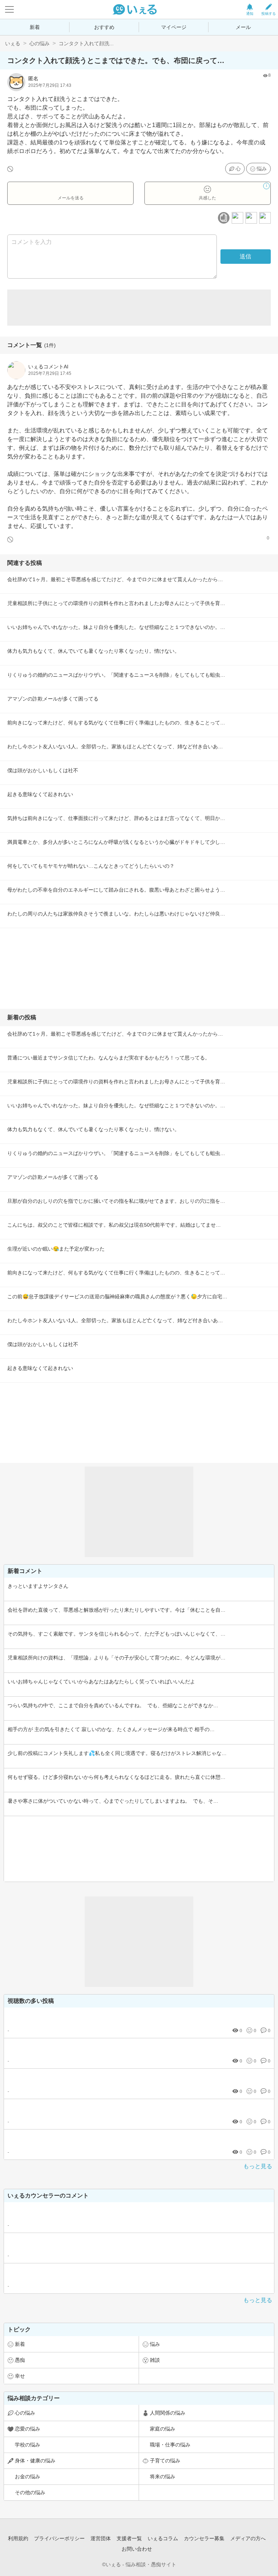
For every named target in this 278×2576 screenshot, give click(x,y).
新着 (35, 27)
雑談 (155, 2360)
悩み (262, 169)
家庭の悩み (163, 2429)
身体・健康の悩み (35, 2461)
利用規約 (18, 2538)
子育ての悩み (165, 2461)
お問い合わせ (137, 2549)
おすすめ (104, 27)
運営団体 (101, 2538)
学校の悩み (28, 2445)
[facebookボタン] (237, 218)
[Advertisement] (139, 308)
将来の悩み (163, 2476)
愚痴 (20, 2360)
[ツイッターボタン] (251, 218)
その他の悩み (30, 2492)
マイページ (174, 27)
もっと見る (258, 2166)
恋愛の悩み (28, 2429)
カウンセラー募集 (204, 2538)
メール (243, 27)
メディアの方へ (248, 2538)
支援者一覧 (129, 2538)
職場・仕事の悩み (170, 2445)
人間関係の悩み (168, 2413)
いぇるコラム (163, 2538)
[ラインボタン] (265, 218)
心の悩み (39, 43)
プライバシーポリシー (59, 2538)
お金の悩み (28, 2476)
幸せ (20, 2376)
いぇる (13, 43)
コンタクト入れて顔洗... (86, 43)
